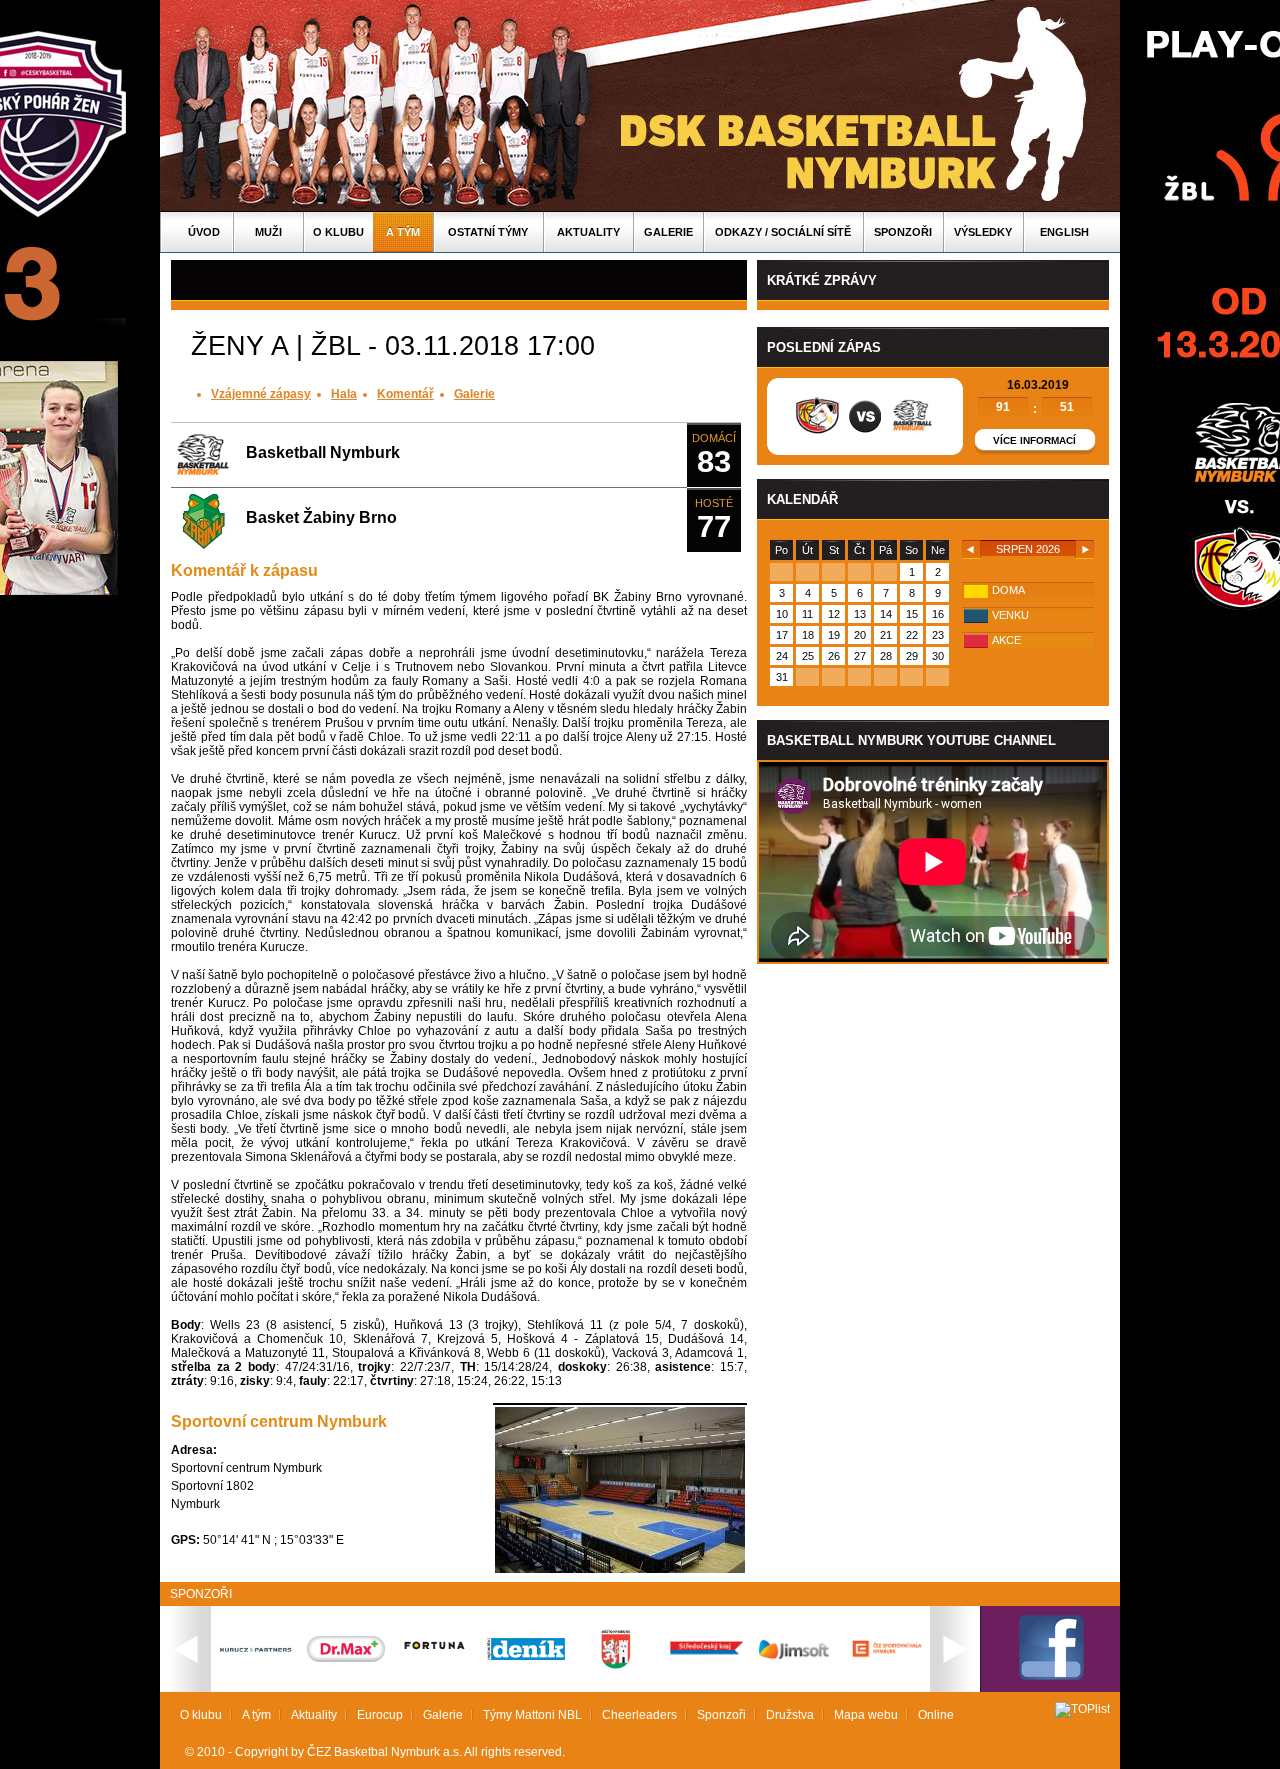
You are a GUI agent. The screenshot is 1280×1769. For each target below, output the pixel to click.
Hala (344, 394)
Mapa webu (866, 1715)
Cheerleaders (639, 1715)
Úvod (204, 232)
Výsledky (983, 232)
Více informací (1034, 440)
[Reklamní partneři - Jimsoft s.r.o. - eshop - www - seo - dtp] (796, 1659)
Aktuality (588, 232)
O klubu (338, 232)
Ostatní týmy (488, 232)
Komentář (405, 394)
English (1064, 232)
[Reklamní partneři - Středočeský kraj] (706, 1657)
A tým (403, 232)
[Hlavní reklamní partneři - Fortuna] (436, 1659)
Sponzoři (903, 232)
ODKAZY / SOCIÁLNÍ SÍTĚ (783, 232)
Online (936, 1715)
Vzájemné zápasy (261, 394)
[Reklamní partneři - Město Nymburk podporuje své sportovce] (616, 1665)
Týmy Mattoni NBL (532, 1715)
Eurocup (380, 1715)
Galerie (668, 232)
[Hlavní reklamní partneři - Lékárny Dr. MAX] (346, 1658)
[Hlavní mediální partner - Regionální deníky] (526, 1656)
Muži (268, 232)
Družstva (790, 1715)
